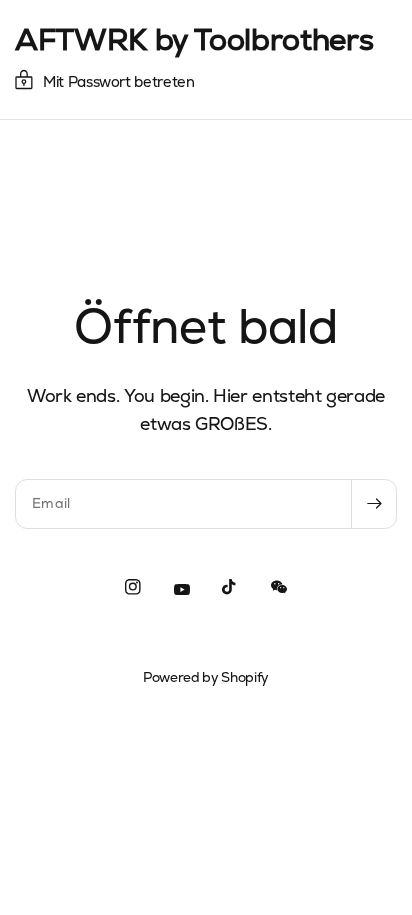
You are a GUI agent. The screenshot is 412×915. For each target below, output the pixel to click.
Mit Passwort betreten (119, 81)
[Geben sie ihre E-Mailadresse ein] (374, 504)
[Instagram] (133, 587)
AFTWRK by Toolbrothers (194, 40)
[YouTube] (182, 589)
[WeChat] (279, 587)
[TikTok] (230, 587)
